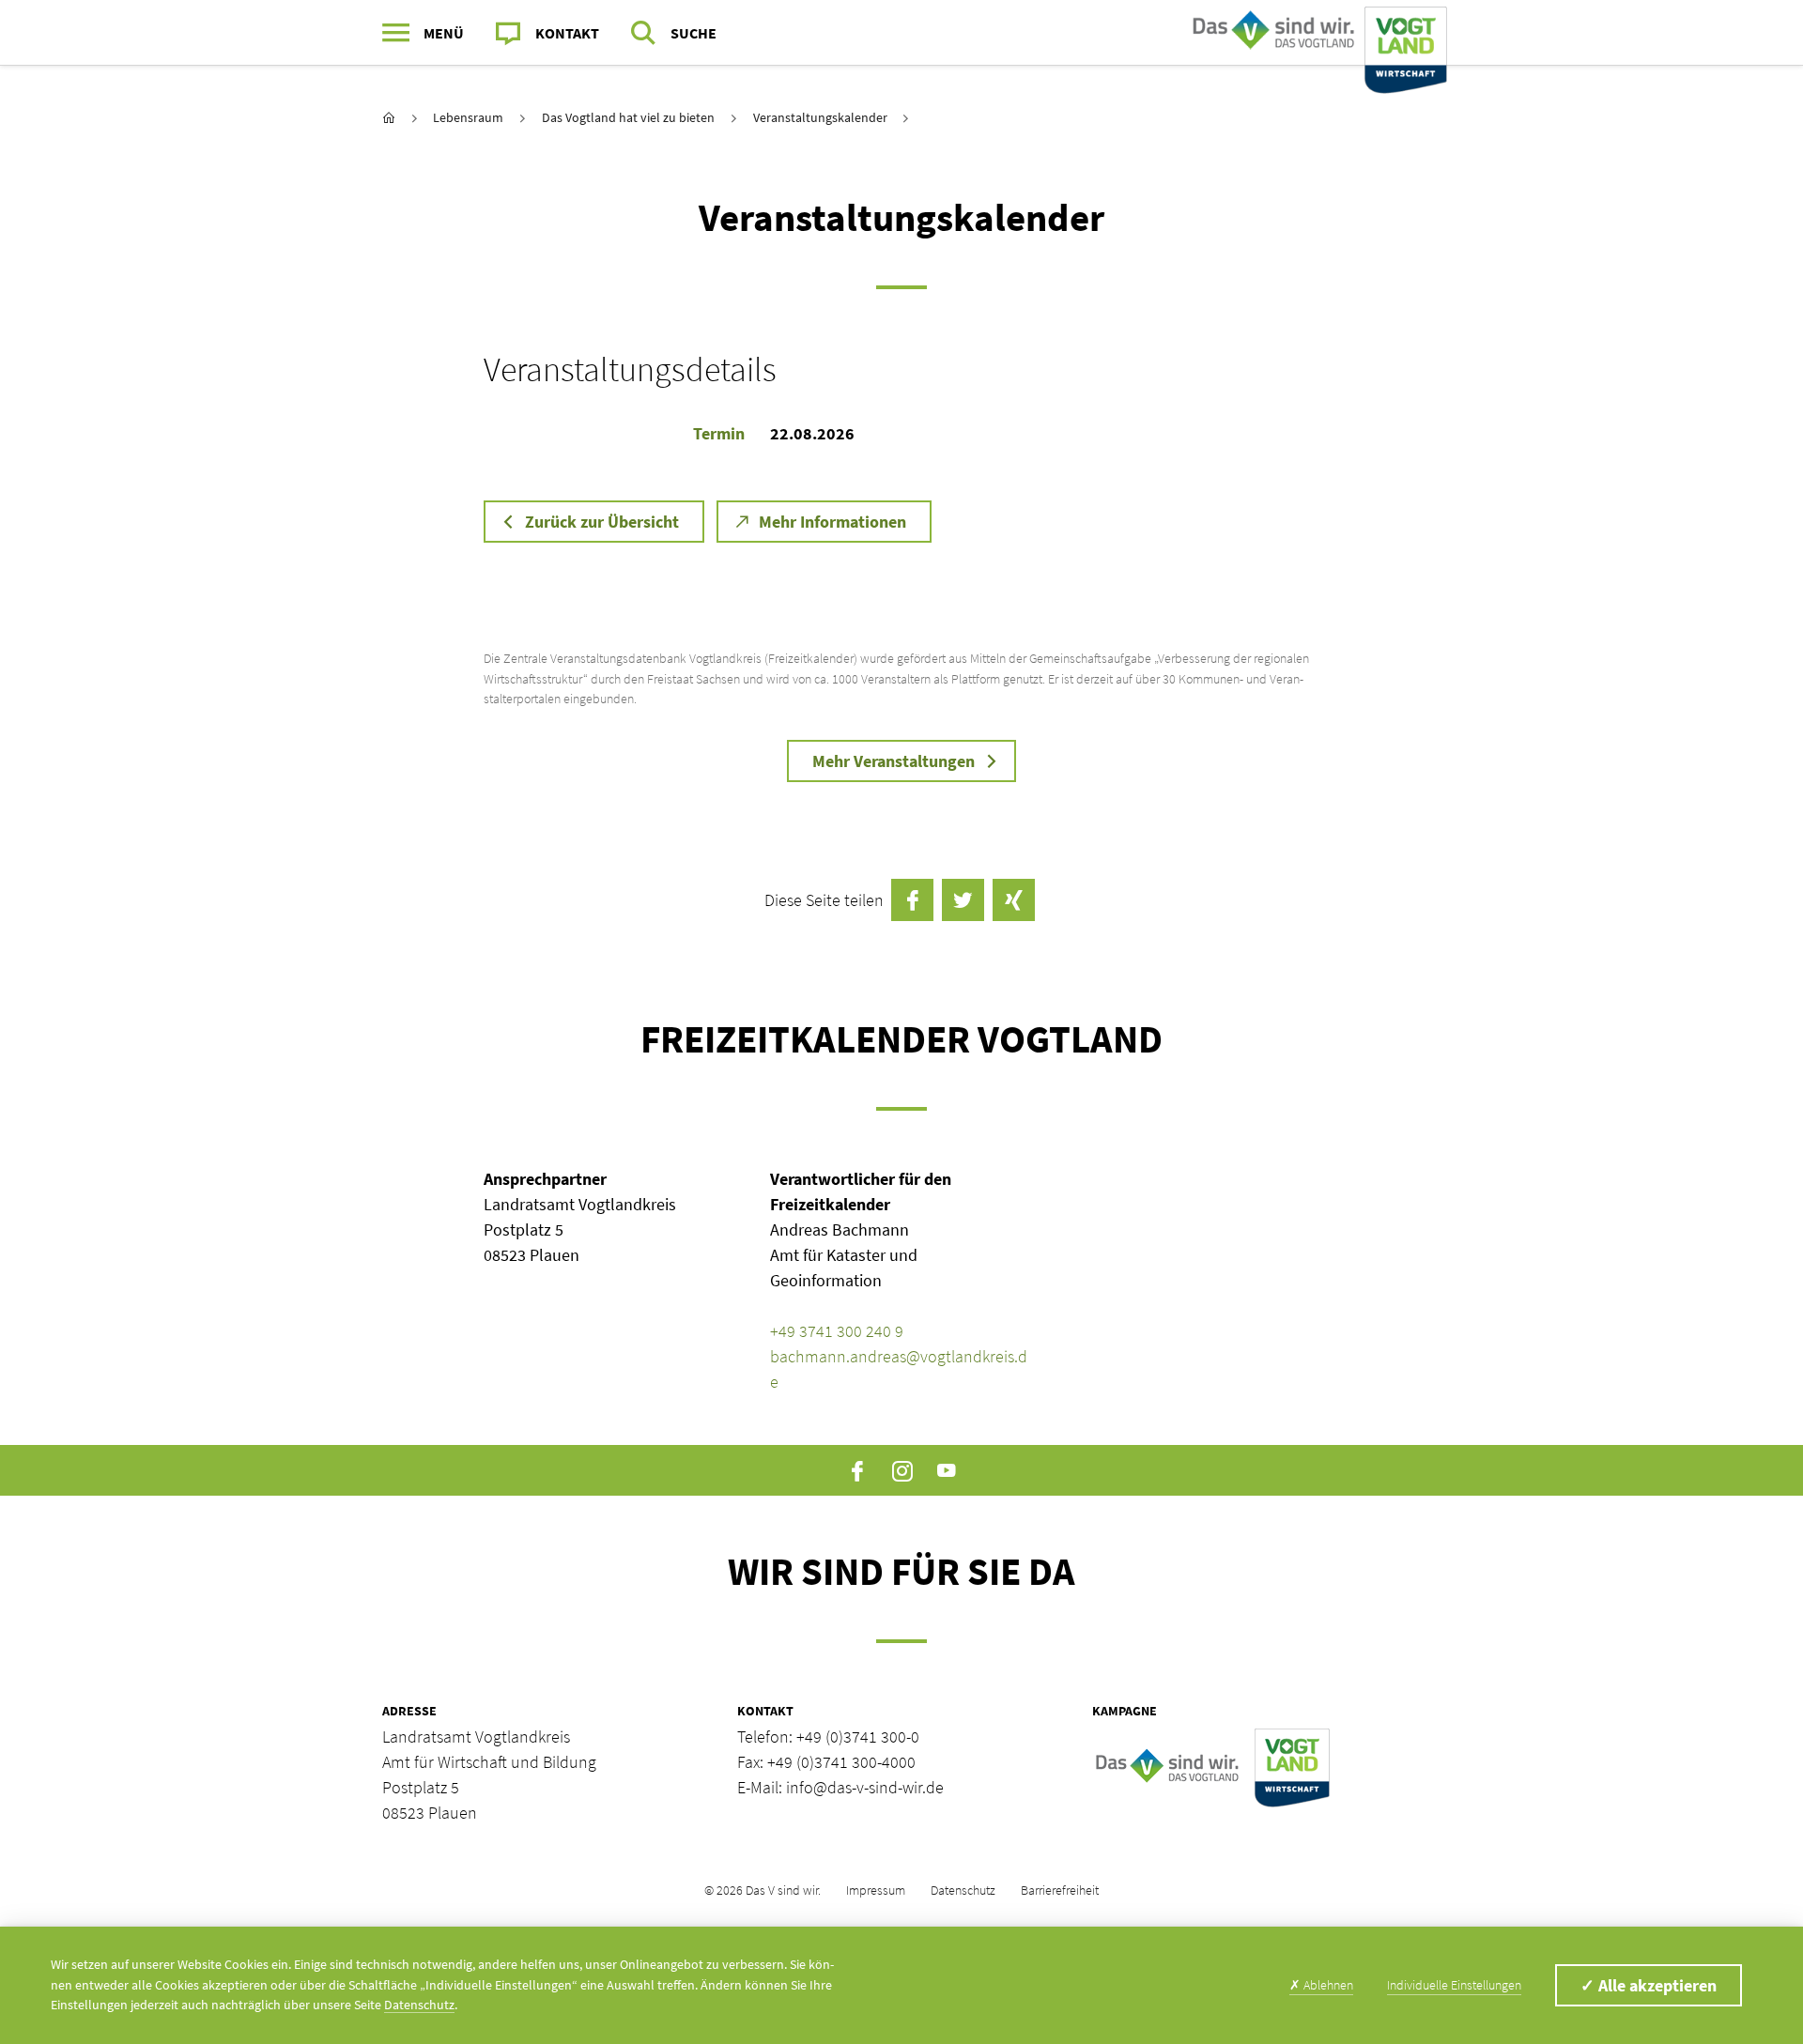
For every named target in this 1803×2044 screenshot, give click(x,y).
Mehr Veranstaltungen (894, 761)
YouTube (946, 1471)
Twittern (963, 900)
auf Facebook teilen (912, 900)
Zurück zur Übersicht (602, 522)
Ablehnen (1321, 1985)
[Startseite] (1315, 33)
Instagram (902, 1471)
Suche (693, 33)
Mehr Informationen (832, 522)
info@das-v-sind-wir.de (865, 1787)
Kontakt (567, 33)
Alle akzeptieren (1649, 1985)
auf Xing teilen (1014, 900)
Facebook (858, 1471)
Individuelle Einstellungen (1454, 1985)
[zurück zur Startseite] (389, 118)
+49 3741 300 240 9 (837, 1331)
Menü (444, 33)
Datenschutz (963, 1890)
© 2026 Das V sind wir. (763, 1890)
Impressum (876, 1890)
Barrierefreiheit (1060, 1890)
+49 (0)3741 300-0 (858, 1737)
